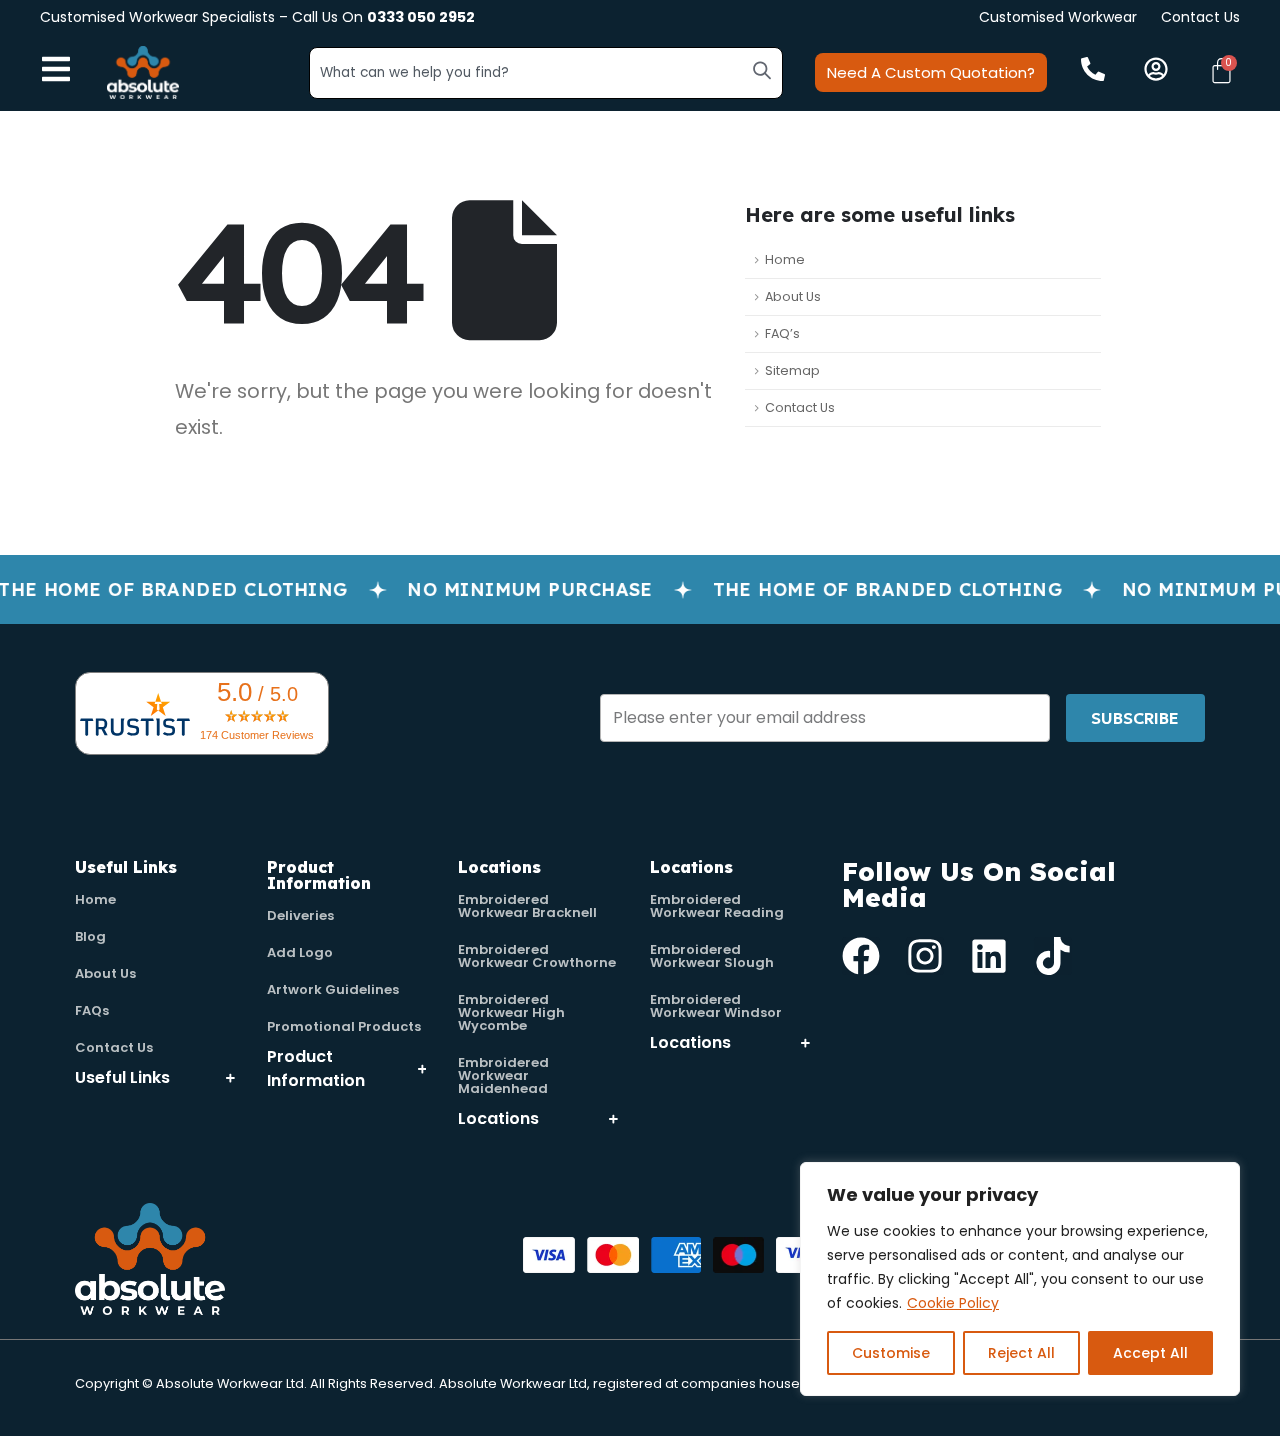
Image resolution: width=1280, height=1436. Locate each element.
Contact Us (1200, 17)
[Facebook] (861, 956)
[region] (1020, 1279)
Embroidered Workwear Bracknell (527, 906)
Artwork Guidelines (333, 989)
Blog (90, 936)
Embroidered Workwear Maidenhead (503, 1075)
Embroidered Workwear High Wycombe (511, 1012)
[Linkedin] (989, 956)
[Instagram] (925, 956)
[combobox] (546, 73)
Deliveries (300, 915)
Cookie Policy (953, 1303)
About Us (793, 296)
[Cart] (1221, 70)
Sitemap (792, 370)
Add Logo (300, 952)
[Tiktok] (1053, 956)
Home (785, 259)
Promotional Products (344, 1026)
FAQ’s (782, 333)
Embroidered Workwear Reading (717, 906)
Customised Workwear (1058, 17)
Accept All (1150, 1353)
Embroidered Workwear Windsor (716, 1006)
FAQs (92, 1010)
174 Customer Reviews (257, 735)
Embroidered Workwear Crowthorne (537, 956)
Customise (891, 1353)
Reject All (1021, 1353)
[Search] (762, 70)
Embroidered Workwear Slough (712, 956)
